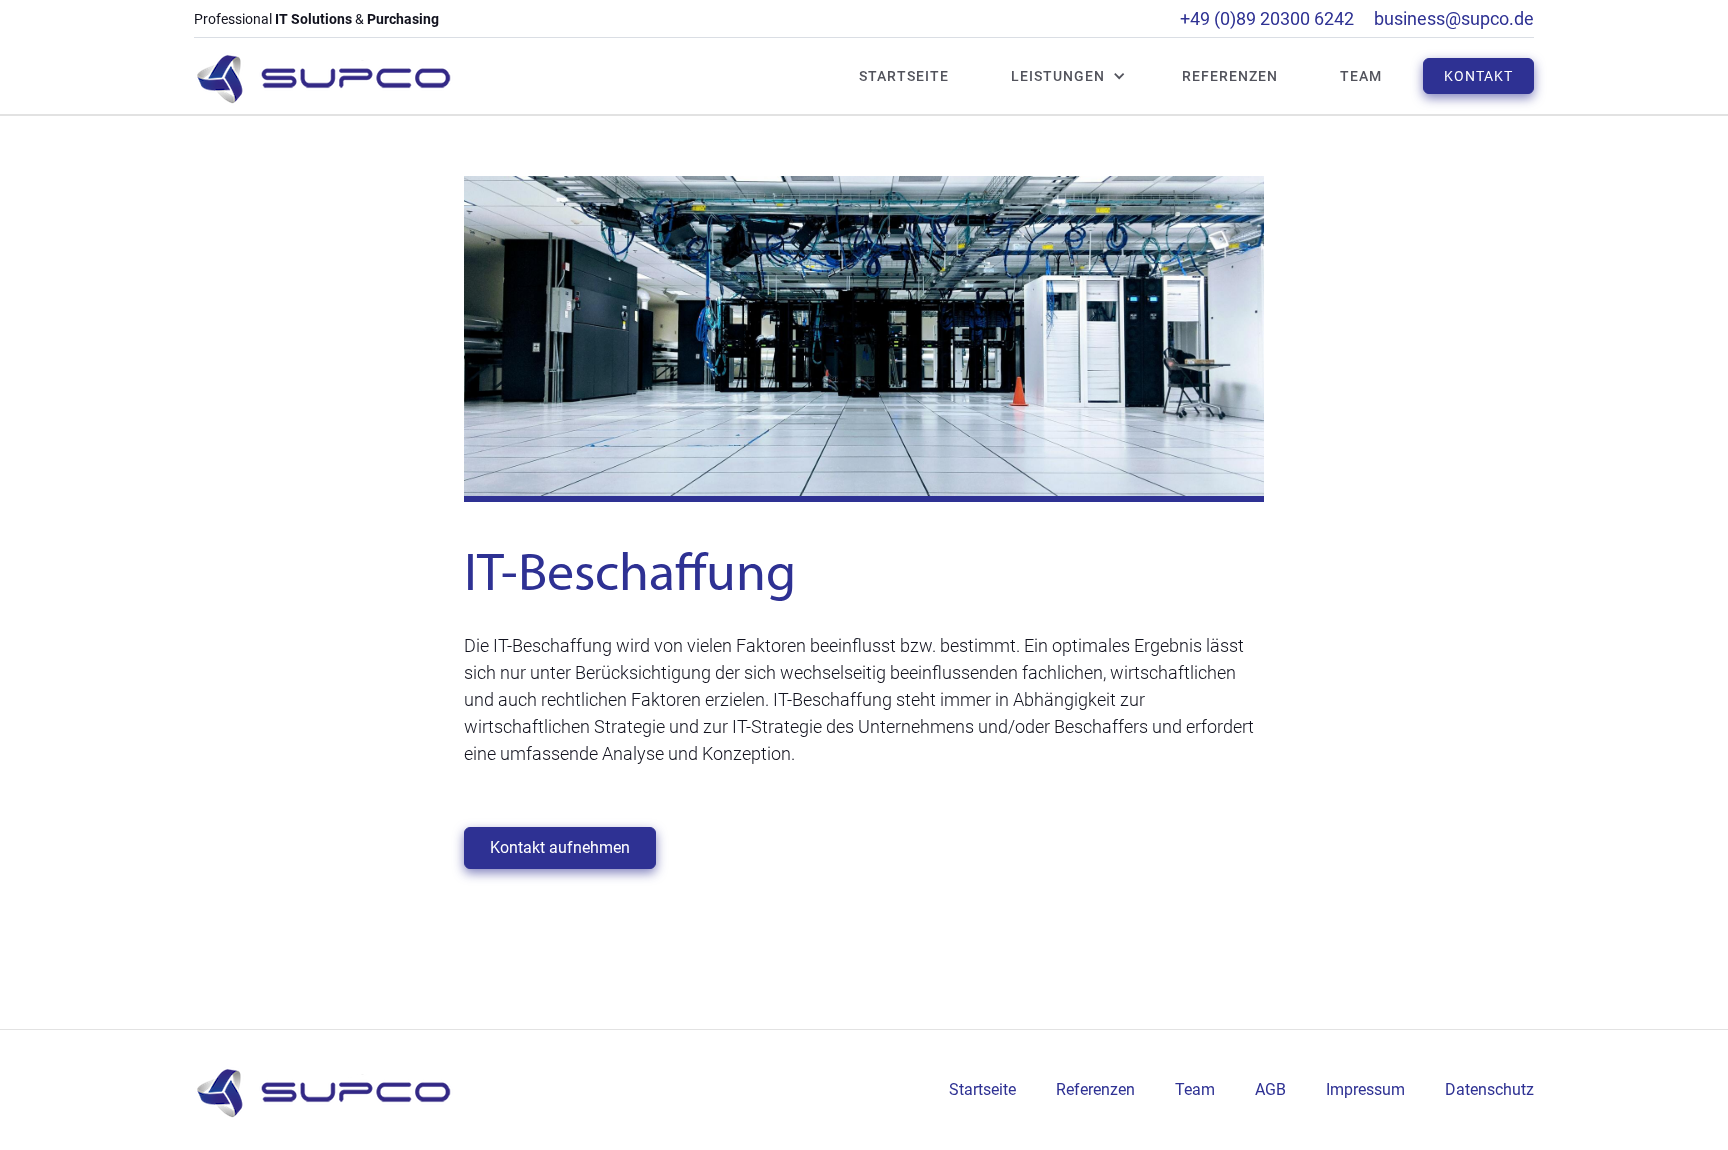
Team (1361, 76)
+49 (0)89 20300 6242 (1267, 18)
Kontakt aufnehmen (560, 847)
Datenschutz (1489, 1089)
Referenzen (1230, 76)
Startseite (904, 76)
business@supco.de (1454, 18)
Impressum (1365, 1089)
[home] (323, 76)
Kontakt (1478, 76)
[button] (1058, 76)
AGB (1270, 1089)
